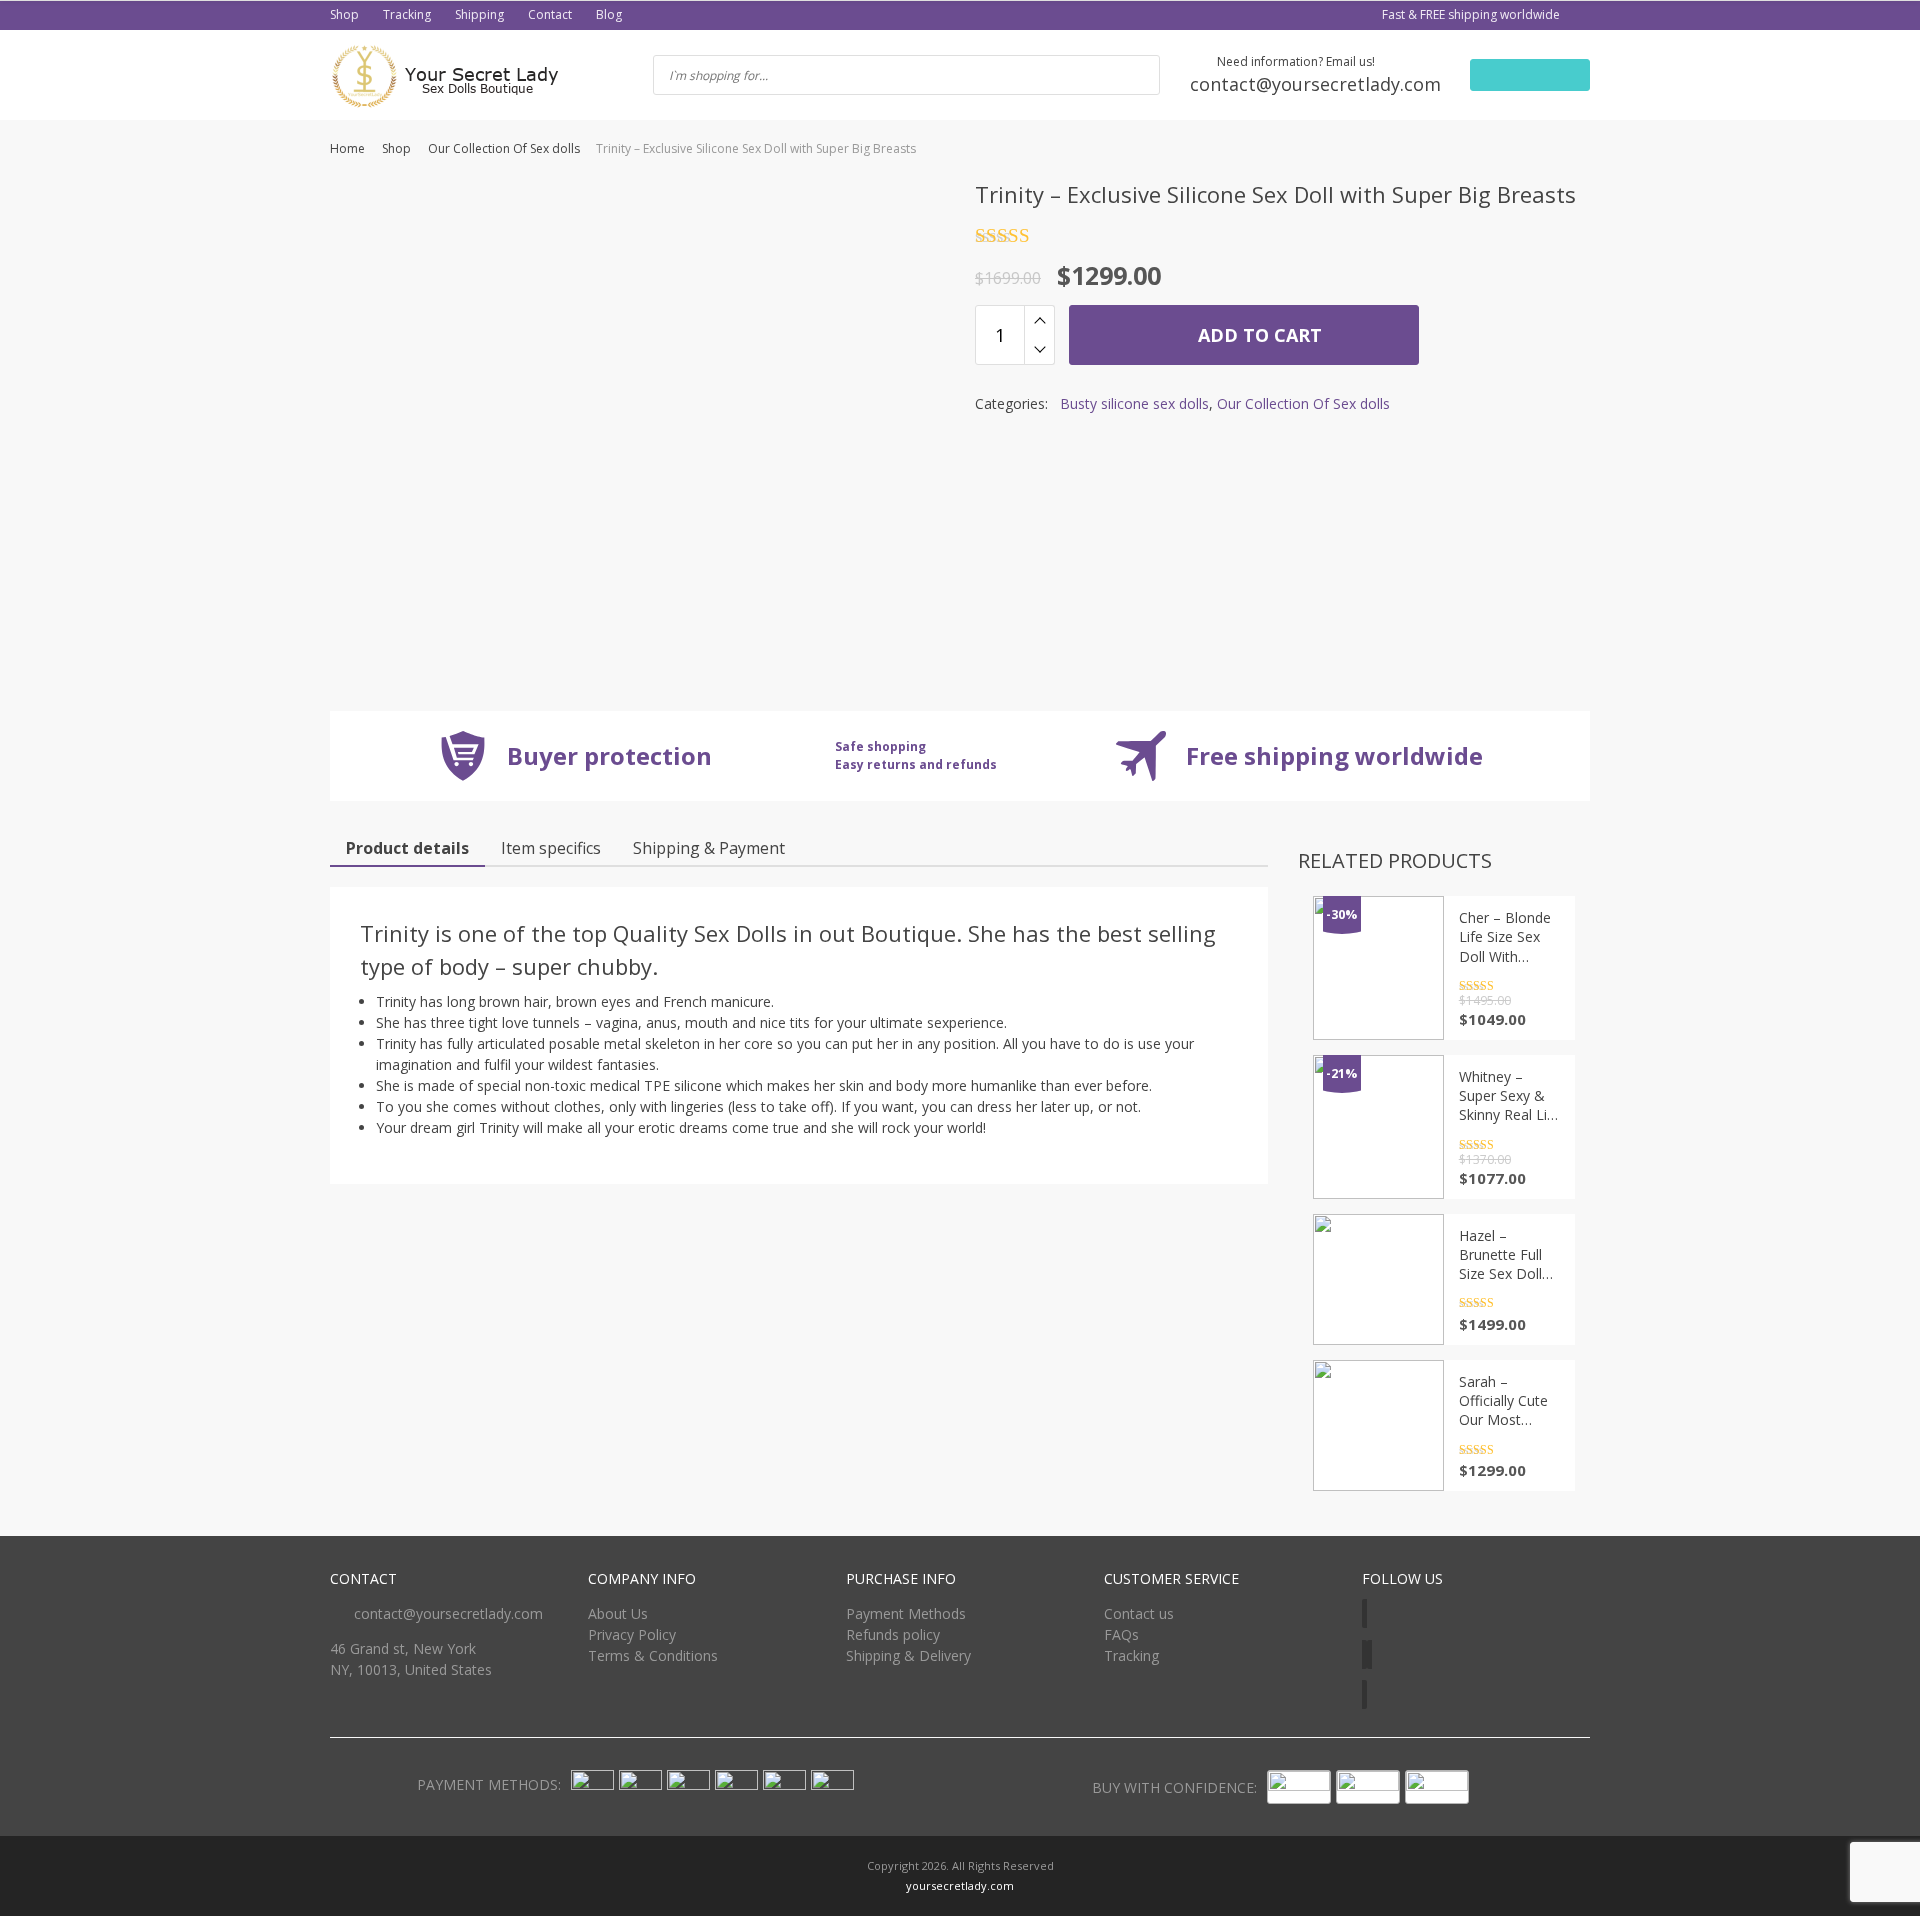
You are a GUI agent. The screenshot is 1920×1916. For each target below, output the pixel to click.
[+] (1039, 320)
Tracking (407, 14)
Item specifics (551, 848)
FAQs (1121, 1634)
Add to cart (1257, 335)
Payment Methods (906, 1613)
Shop (344, 14)
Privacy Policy (632, 1634)
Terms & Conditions (653, 1655)
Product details (407, 848)
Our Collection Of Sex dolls (504, 148)
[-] (1039, 350)
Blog (609, 14)
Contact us (1139, 1613)
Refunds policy (893, 1634)
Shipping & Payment (709, 848)
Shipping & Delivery (908, 1655)
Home (347, 148)
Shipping (479, 14)
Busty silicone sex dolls (1134, 403)
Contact (550, 14)
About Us (618, 1613)
